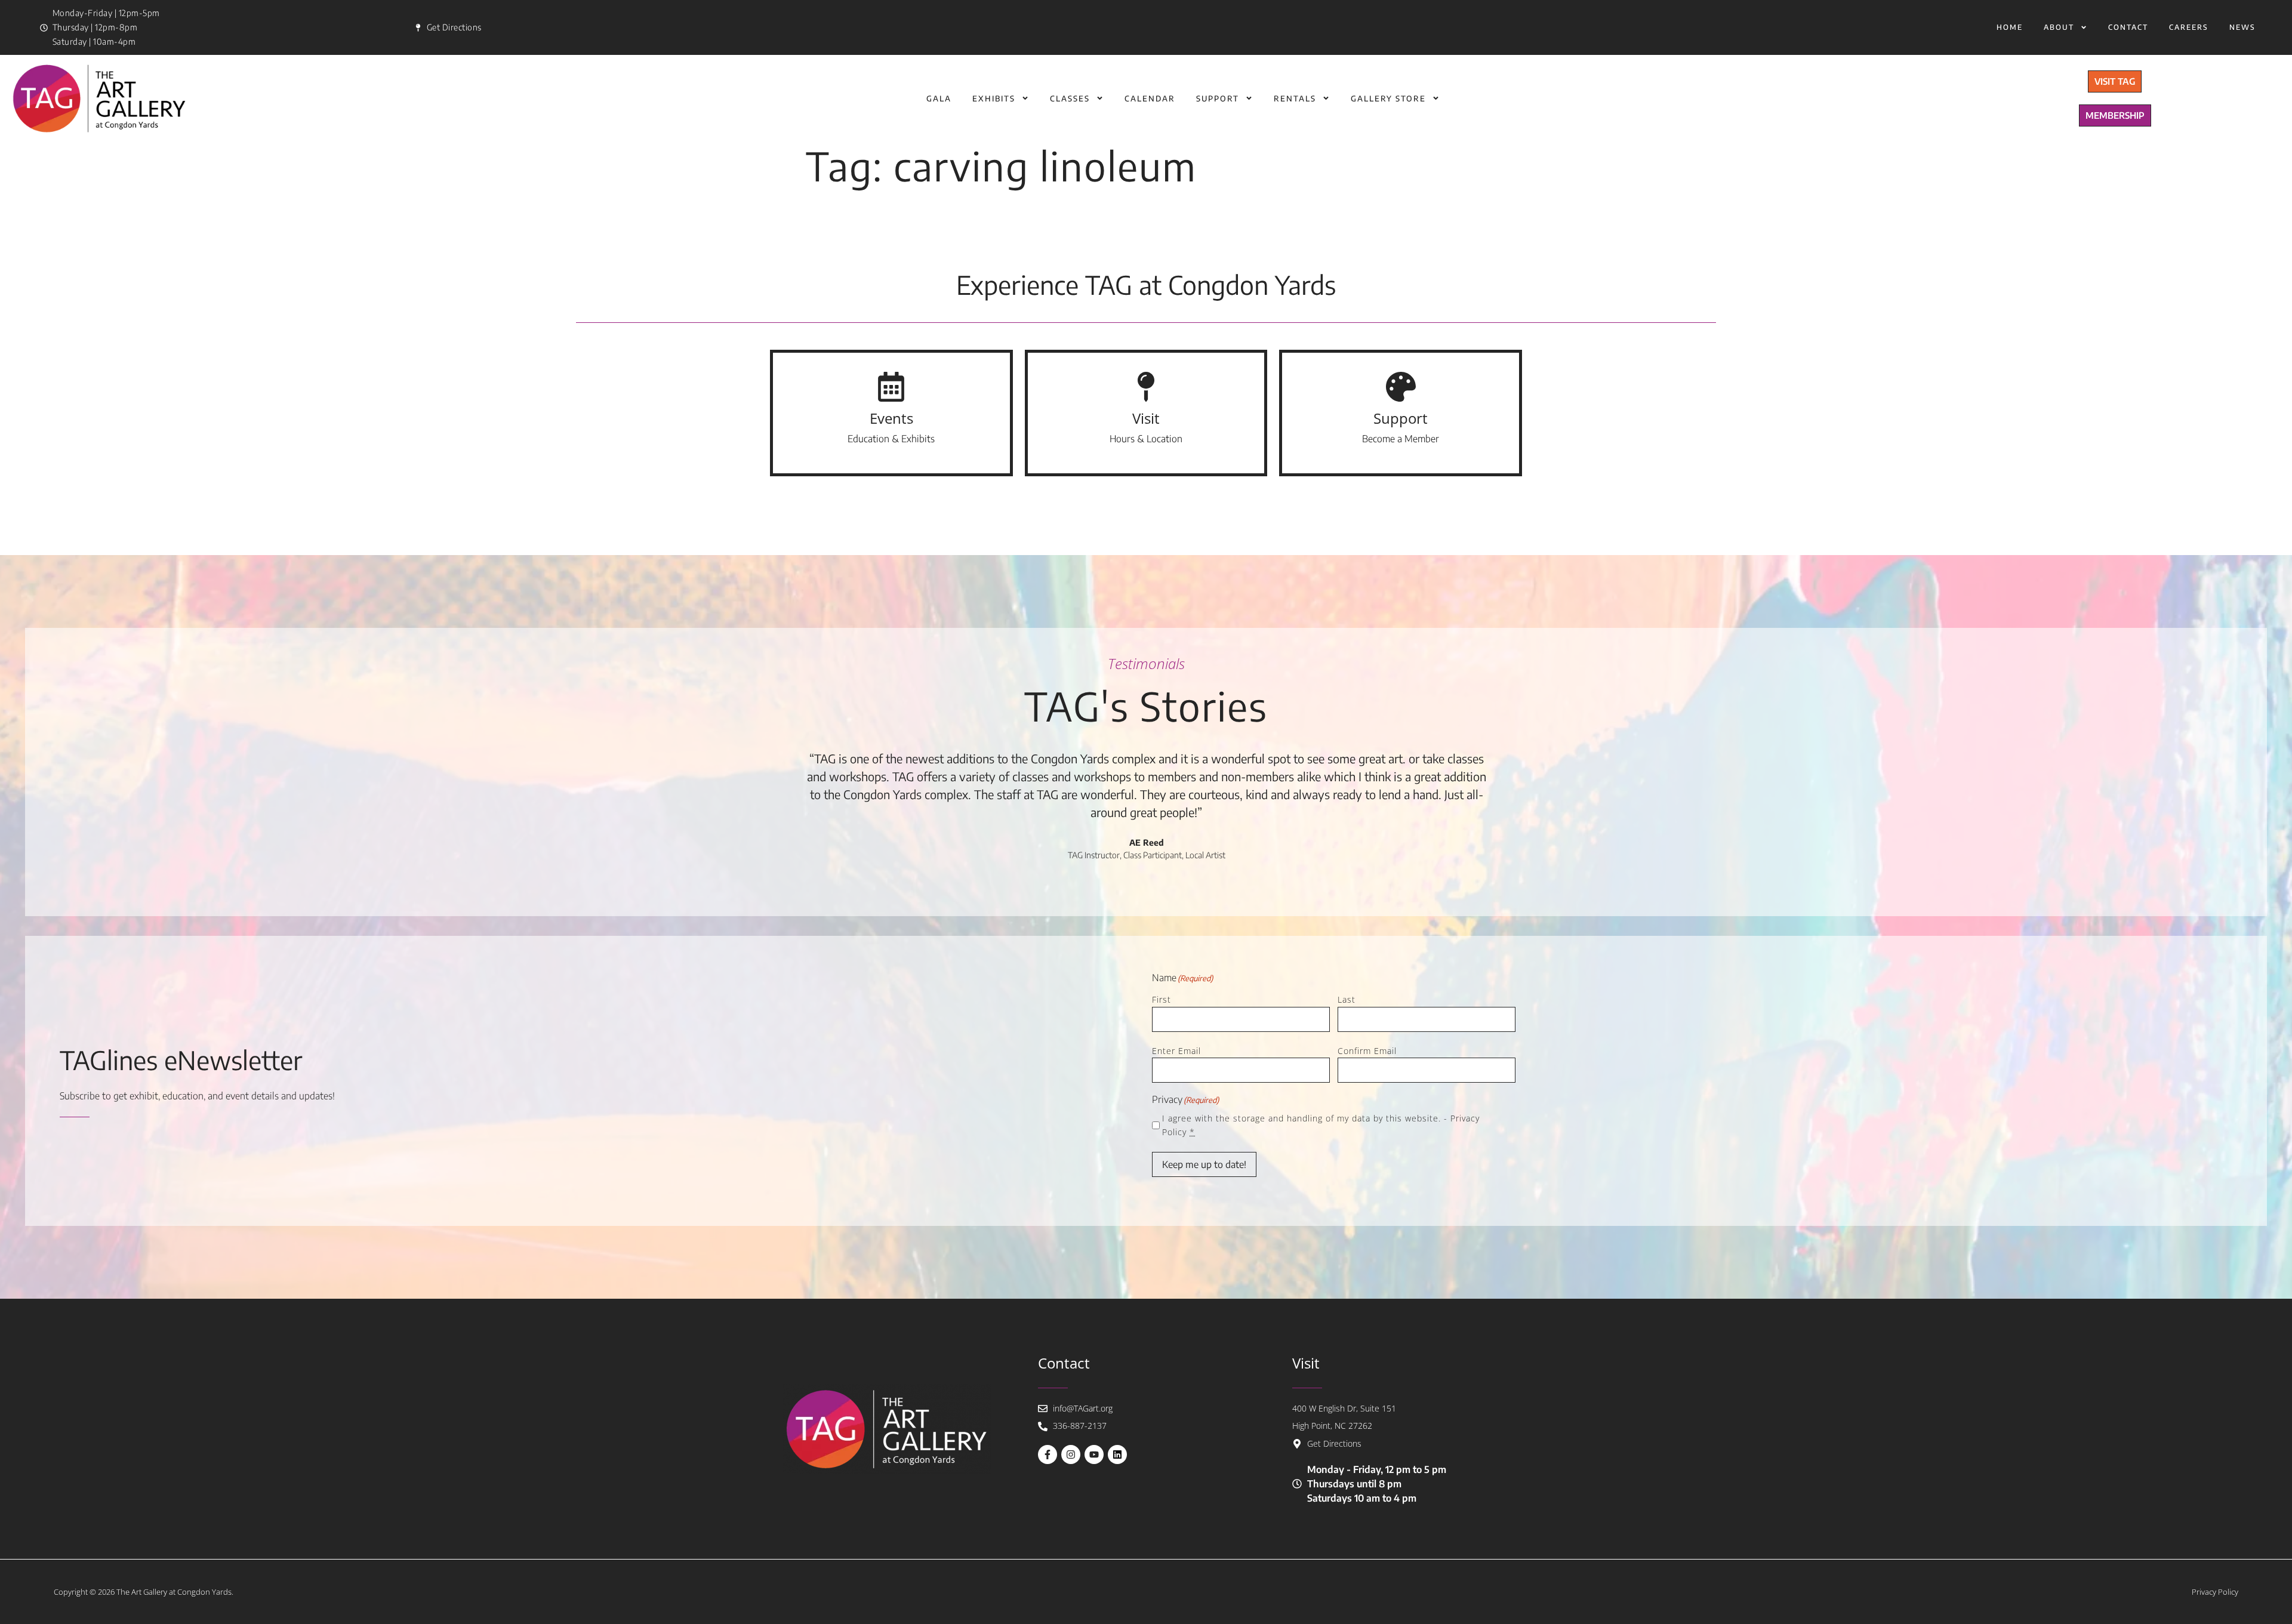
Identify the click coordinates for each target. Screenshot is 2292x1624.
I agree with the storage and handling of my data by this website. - (1321, 1125)
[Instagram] (1071, 1454)
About (2059, 27)
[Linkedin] (1117, 1454)
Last (1347, 999)
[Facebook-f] (1048, 1454)
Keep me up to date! (1204, 1164)
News (2242, 27)
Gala (939, 98)
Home (2010, 27)
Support (1218, 98)
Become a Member (1401, 439)
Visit (1146, 418)
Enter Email (1176, 1051)
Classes (1070, 98)
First (1162, 999)
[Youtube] (1094, 1454)
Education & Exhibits (891, 439)
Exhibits (994, 98)
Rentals (1295, 98)
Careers (2189, 27)
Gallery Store (1388, 98)
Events (891, 418)
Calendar (1150, 98)
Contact (2128, 27)
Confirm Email (1367, 1051)
